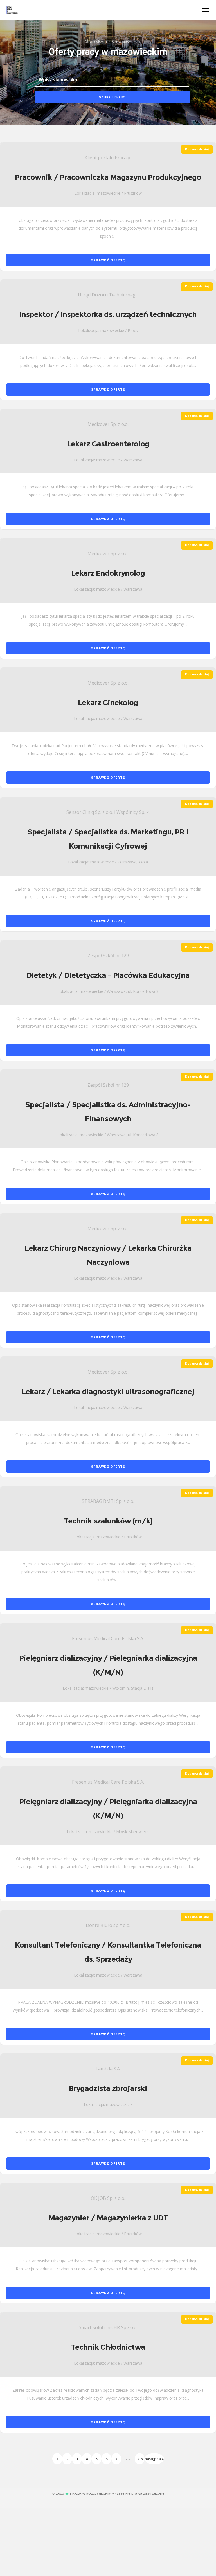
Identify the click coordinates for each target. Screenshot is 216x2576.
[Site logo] (12, 10)
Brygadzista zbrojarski (108, 2088)
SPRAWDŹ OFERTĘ (108, 260)
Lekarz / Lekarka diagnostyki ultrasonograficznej (108, 1392)
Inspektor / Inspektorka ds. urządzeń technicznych (108, 314)
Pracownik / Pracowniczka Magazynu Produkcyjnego (108, 177)
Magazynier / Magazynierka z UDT (108, 2218)
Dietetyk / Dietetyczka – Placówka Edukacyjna (108, 975)
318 (140, 2459)
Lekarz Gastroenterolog (108, 444)
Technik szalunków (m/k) (108, 1521)
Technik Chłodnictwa (108, 2347)
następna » (154, 2459)
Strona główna (96, 41)
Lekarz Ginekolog (108, 703)
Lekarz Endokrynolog (108, 573)
